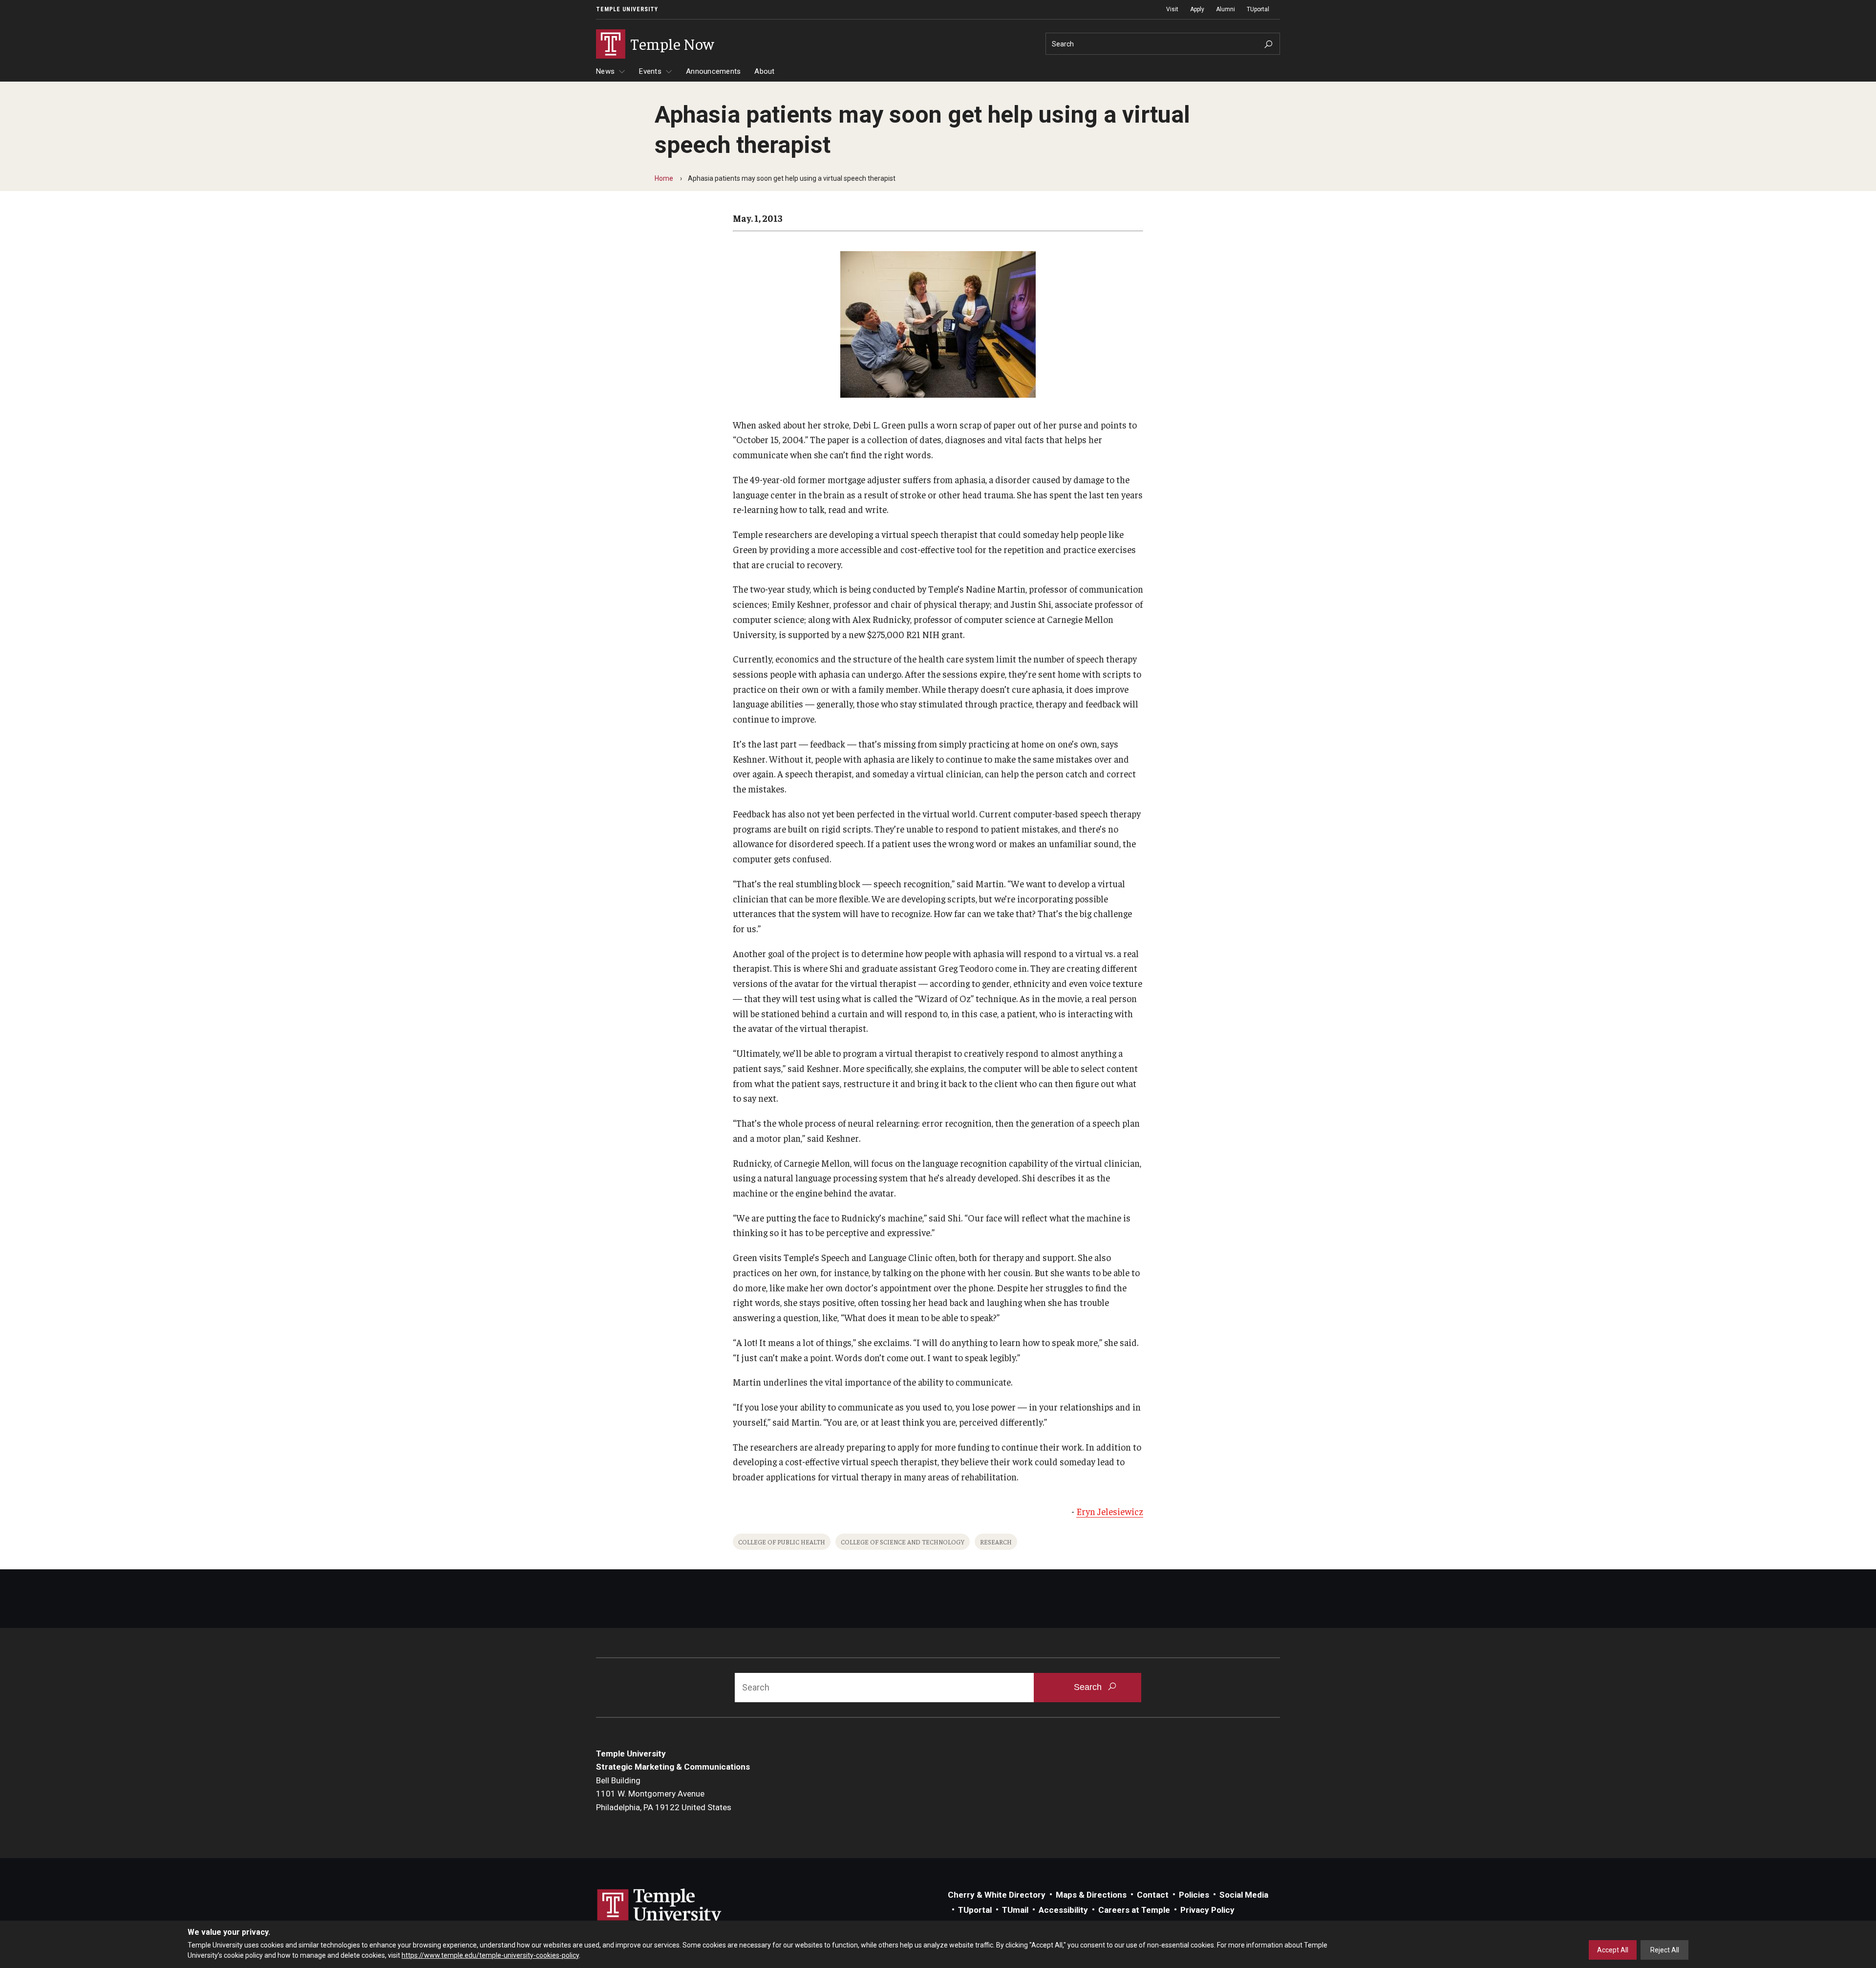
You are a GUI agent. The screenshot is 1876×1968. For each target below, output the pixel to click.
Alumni (1226, 9)
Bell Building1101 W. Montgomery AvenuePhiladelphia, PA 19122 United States (664, 1794)
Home (664, 178)
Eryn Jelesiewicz (1110, 1511)
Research (996, 1542)
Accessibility (1063, 1910)
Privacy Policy (1207, 1910)
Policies (1194, 1895)
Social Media (1244, 1895)
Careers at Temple (1134, 1910)
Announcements (713, 71)
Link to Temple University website (660, 1907)
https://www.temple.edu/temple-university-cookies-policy (490, 1955)
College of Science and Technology (903, 1542)
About (764, 71)
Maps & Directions (1091, 1895)
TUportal (1258, 9)
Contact (1153, 1895)
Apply (1197, 9)
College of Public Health (782, 1542)
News (605, 71)
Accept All (1613, 1950)
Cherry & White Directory (997, 1895)
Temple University (627, 9)
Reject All (1665, 1950)
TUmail (1015, 1910)
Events (650, 71)
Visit (1172, 9)
